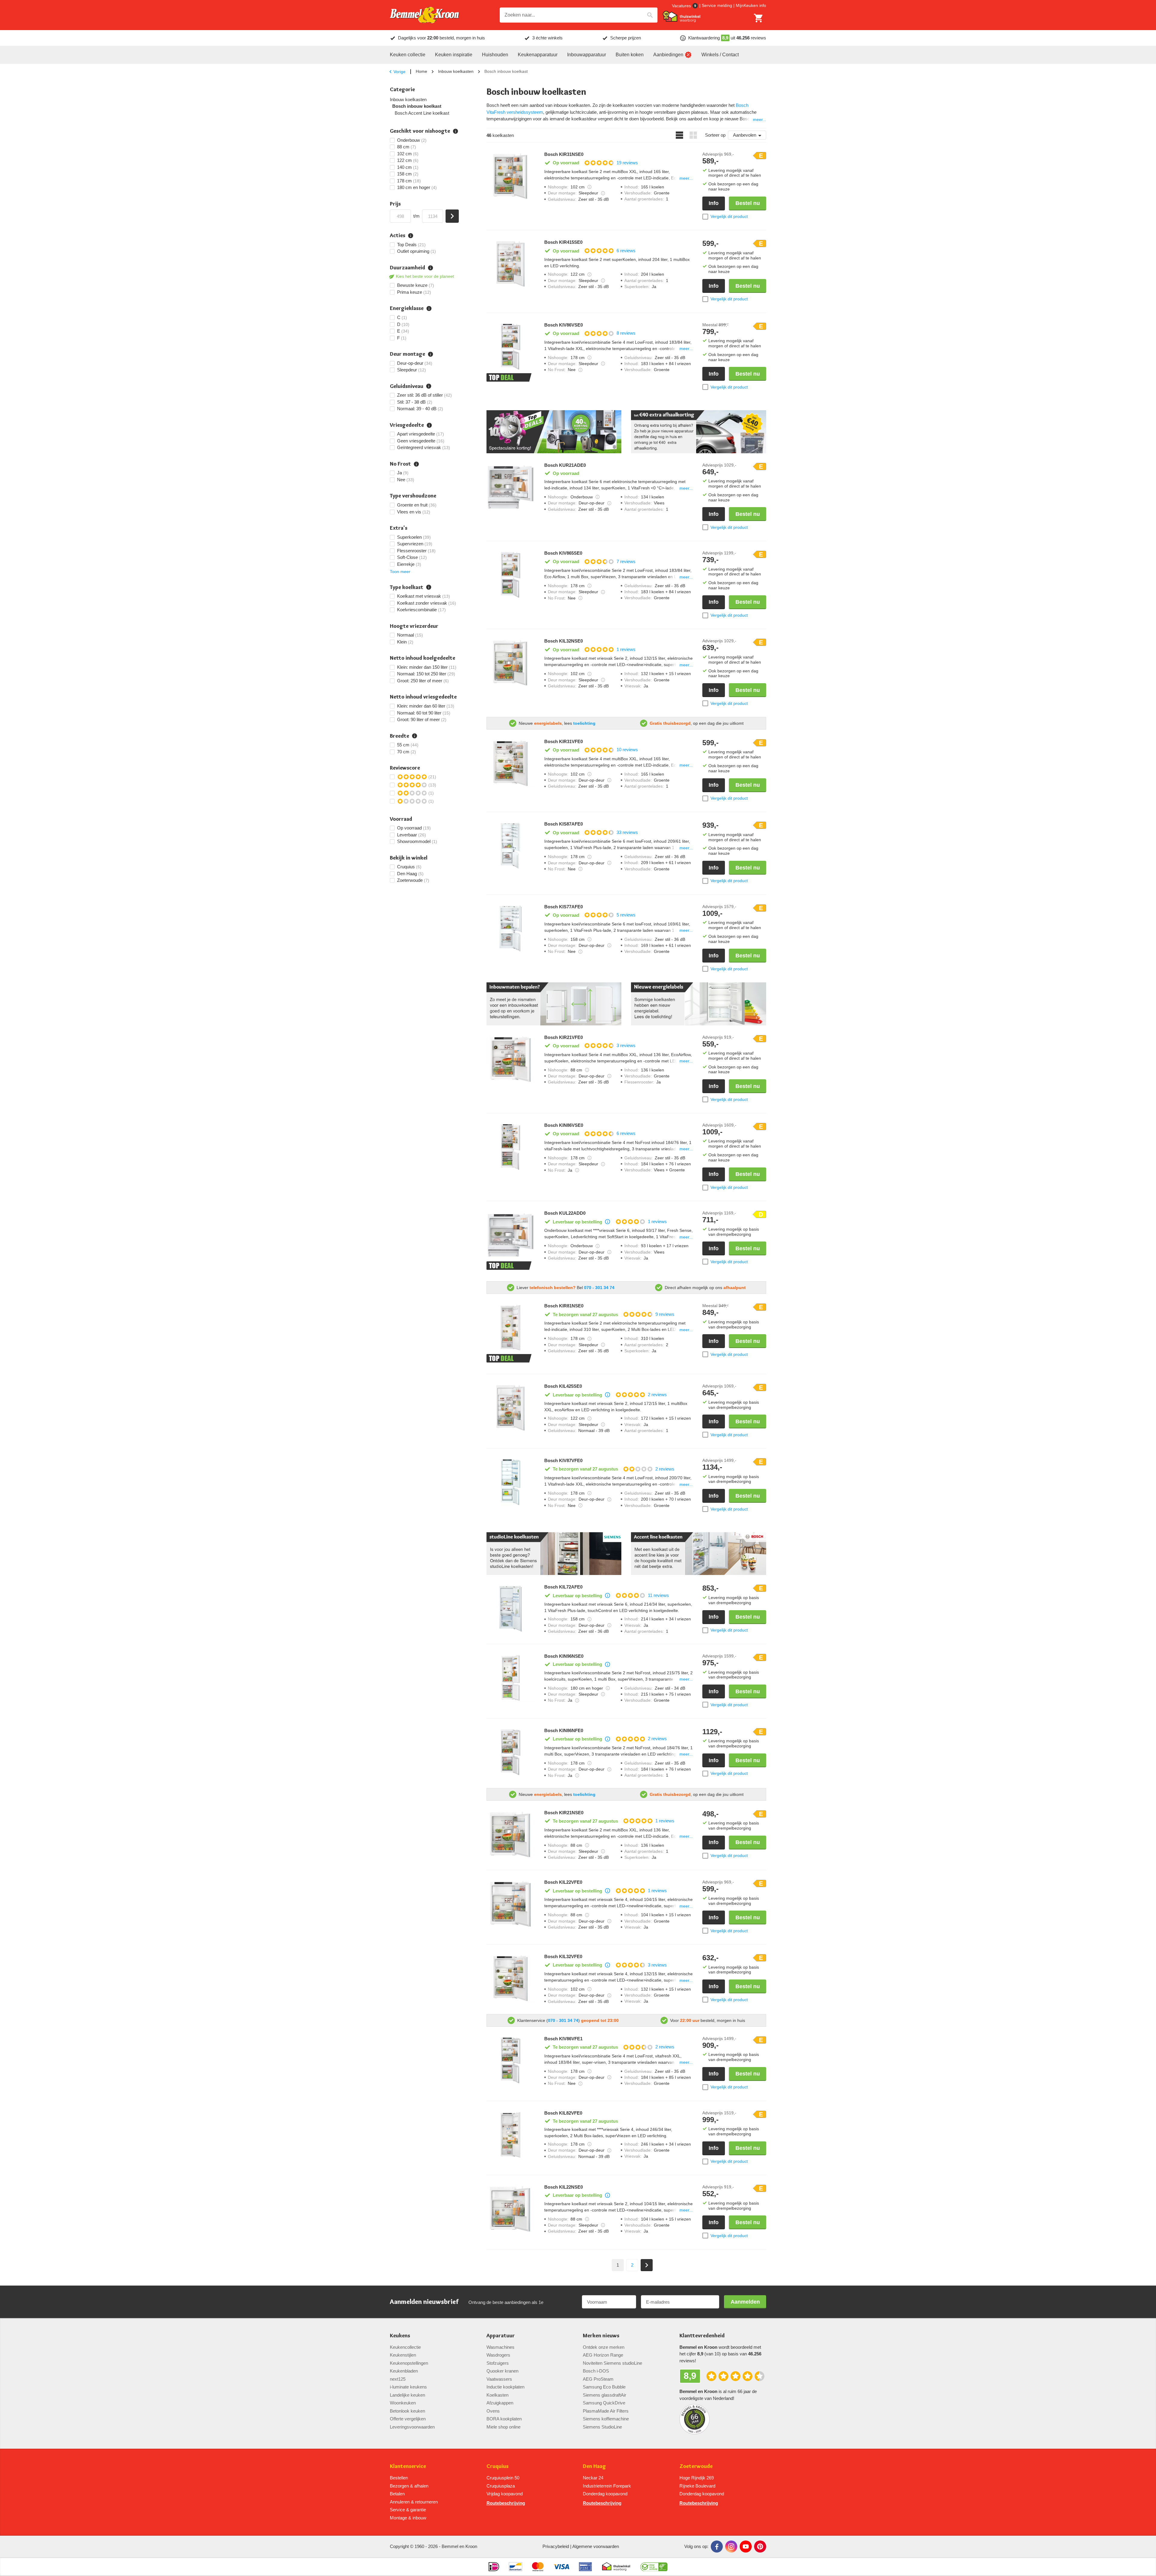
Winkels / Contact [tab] (720, 55)
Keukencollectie (405, 2347)
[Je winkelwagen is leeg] (759, 18)
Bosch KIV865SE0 (563, 553)
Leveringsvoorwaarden (412, 2427)
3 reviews (626, 1045)
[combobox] (579, 15)
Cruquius (497, 2466)
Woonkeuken (403, 2403)
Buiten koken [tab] (630, 55)
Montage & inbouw (408, 2518)
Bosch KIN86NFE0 (564, 1731)
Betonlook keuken (407, 2411)
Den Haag (594, 2466)
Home (421, 71)
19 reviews (627, 163)
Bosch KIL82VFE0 (563, 2113)
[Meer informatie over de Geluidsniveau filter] (429, 386)
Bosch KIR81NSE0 (564, 1306)
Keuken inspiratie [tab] (454, 55)
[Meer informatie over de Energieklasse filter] (429, 308)
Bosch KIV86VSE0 (564, 325)
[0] (759, 18)
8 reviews (626, 333)
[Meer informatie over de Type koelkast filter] (429, 587)
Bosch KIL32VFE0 (563, 1957)
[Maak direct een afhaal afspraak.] (699, 432)
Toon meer (400, 572)
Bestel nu (748, 203)
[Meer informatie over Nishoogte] (589, 187)
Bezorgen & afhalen (409, 2486)
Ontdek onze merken (604, 2347)
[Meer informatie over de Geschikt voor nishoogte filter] (455, 131)
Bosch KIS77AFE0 (564, 907)
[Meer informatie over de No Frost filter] (416, 464)
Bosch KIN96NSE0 (564, 1656)
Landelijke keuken (407, 2395)
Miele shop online (503, 2427)
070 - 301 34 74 (599, 1288)
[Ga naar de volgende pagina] (647, 2265)
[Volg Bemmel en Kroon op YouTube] (746, 2547)
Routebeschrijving (506, 2503)
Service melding (717, 5)
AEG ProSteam (598, 2379)
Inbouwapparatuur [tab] (587, 55)
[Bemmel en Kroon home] (424, 15)
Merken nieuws (601, 2336)
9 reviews (665, 1314)
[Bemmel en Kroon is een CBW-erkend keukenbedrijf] (654, 2567)
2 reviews (657, 1395)
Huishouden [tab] (495, 55)
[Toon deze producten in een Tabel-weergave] (693, 135)
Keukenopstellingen (409, 2363)
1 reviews (626, 649)
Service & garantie (408, 2510)
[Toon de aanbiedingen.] (554, 432)
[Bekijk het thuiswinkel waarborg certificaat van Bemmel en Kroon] (682, 17)
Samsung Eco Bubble (604, 2387)
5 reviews (626, 915)
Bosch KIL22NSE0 (564, 2187)
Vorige (399, 72)
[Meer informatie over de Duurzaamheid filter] (430, 268)
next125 (398, 2379)
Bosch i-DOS (596, 2371)
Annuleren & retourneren (414, 2502)
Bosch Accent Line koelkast (422, 113)
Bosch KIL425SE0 (563, 1386)
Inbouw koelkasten (456, 71)
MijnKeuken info (751, 5)
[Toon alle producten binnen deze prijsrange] (452, 216)
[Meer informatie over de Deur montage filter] (430, 354)
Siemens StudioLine (602, 2427)
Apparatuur (501, 2336)
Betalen (397, 2494)
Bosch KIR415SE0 (563, 242)
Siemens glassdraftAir (604, 2395)
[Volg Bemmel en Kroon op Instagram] (731, 2547)
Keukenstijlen (403, 2355)
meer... (760, 119)
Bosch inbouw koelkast (417, 106)
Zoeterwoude (696, 2466)
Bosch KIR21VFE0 (564, 1037)
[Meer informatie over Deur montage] (603, 193)
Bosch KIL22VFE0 (563, 1882)
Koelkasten (497, 2395)
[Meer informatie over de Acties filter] (411, 236)
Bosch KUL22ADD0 (565, 1213)
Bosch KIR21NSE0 (564, 1813)
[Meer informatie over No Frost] (580, 370)
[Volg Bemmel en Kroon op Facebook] (717, 2547)
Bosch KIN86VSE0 (564, 1125)
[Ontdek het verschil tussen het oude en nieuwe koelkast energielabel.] (699, 1004)
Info (714, 203)
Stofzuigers (498, 2363)
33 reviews (627, 832)
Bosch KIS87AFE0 (564, 824)
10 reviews (627, 750)
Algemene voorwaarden (596, 2546)
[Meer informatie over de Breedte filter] (415, 736)
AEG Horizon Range (603, 2355)
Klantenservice (408, 2466)
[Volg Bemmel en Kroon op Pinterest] (760, 2547)
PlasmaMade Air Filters (606, 2411)
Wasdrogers (498, 2355)
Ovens (493, 2411)
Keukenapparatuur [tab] (538, 55)
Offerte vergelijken (408, 2419)
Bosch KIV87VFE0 (563, 1461)
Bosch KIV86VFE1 (563, 2039)
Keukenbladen (404, 2371)
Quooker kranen (502, 2371)
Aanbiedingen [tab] (668, 55)
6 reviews (626, 251)
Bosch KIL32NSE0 (564, 641)
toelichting (584, 723)
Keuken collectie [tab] (408, 55)
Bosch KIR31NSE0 (564, 154)
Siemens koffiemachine (606, 2419)
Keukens (400, 2336)
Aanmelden (745, 2302)
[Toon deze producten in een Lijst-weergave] (679, 135)
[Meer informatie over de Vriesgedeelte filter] (429, 425)
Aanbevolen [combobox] (745, 135)
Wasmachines (500, 2347)
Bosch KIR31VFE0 (564, 742)
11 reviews (658, 1595)
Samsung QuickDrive (604, 2403)
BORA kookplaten (504, 2419)
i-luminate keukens (408, 2387)
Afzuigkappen (500, 2403)
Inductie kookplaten (505, 2387)
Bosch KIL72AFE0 (563, 1587)
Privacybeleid (556, 2546)
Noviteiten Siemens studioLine (612, 2363)
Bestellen (399, 2478)
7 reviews (626, 561)
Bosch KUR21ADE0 (565, 465)
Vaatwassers (499, 2379)
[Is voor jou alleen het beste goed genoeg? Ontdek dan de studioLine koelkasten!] (554, 1554)
